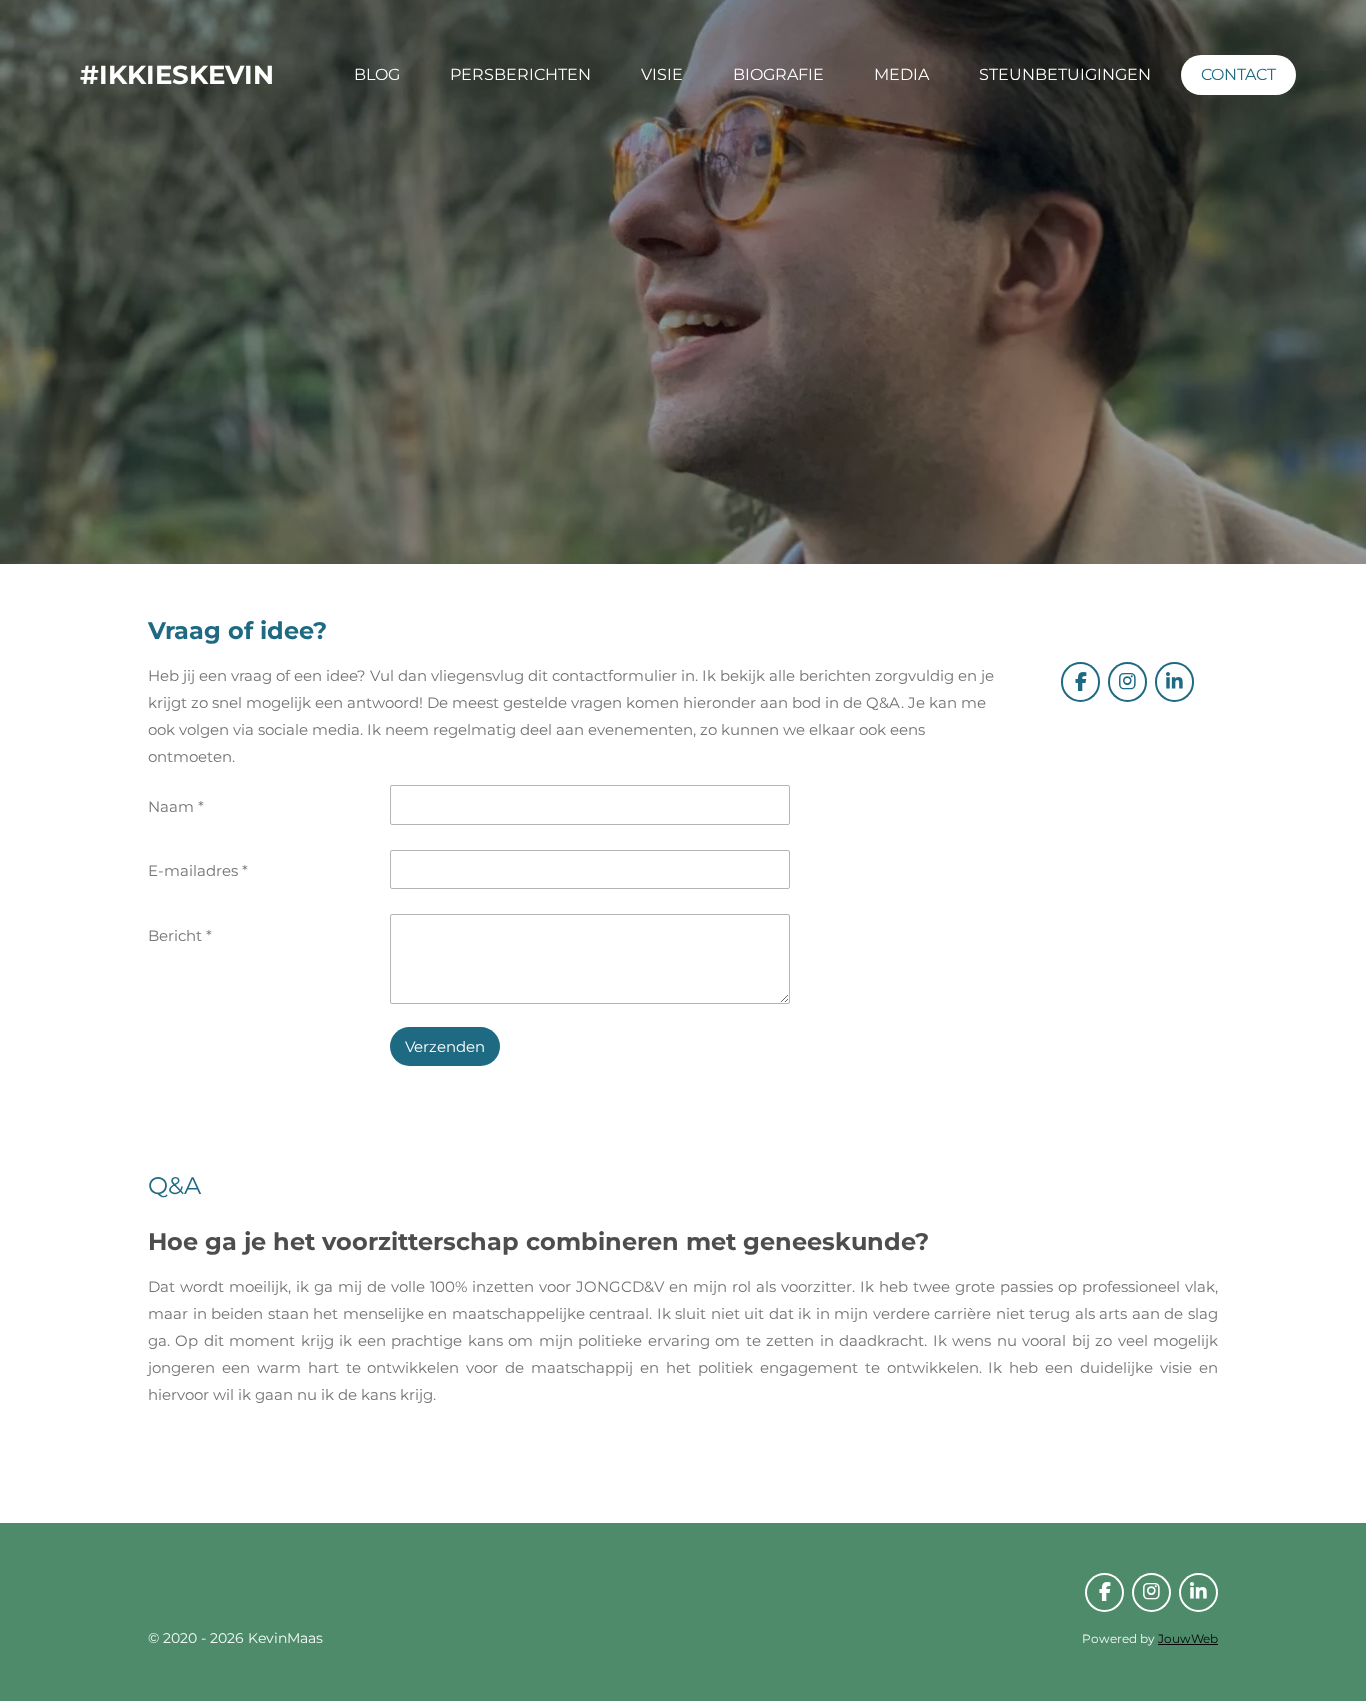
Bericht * (180, 935)
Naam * (176, 806)
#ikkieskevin (177, 75)
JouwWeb (1188, 1639)
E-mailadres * (198, 870)
